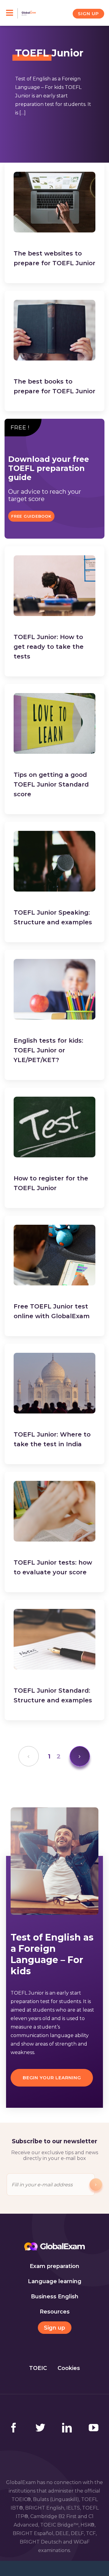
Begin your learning (52, 2078)
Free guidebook (31, 516)
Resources (55, 2312)
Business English (55, 2297)
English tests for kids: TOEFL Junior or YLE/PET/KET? (48, 1050)
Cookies (69, 2368)
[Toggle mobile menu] (12, 13)
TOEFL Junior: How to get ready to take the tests (49, 647)
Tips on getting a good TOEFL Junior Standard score (51, 784)
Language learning (55, 2281)
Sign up (54, 2328)
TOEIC (38, 2368)
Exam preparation (54, 2266)
